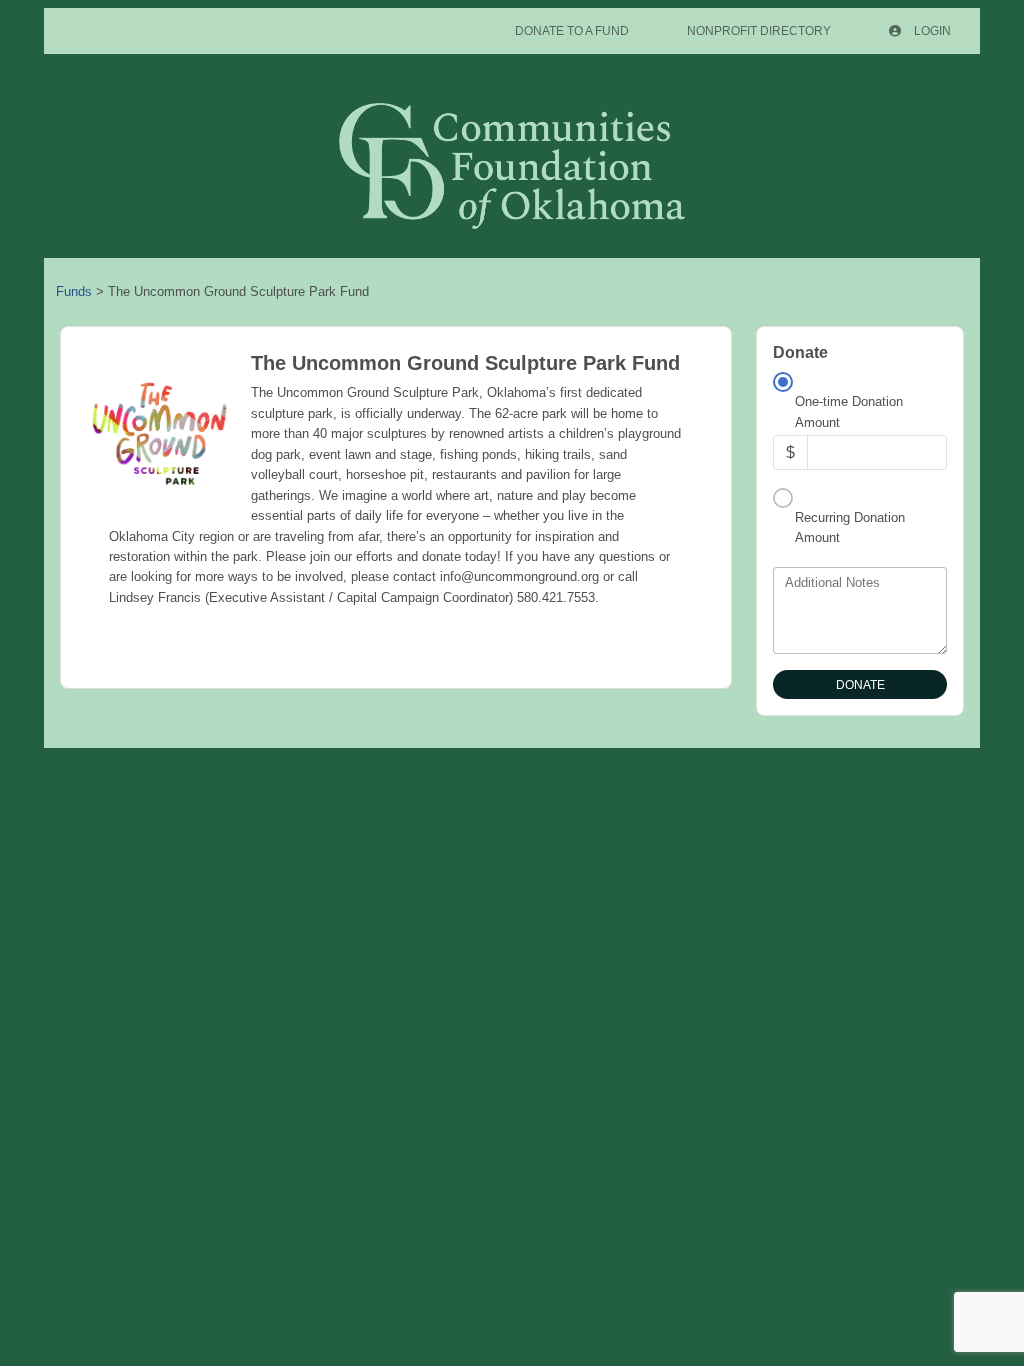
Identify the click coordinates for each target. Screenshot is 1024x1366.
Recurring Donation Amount (850, 527)
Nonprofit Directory (759, 31)
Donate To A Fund (572, 31)
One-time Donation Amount (849, 411)
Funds (74, 291)
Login (931, 31)
